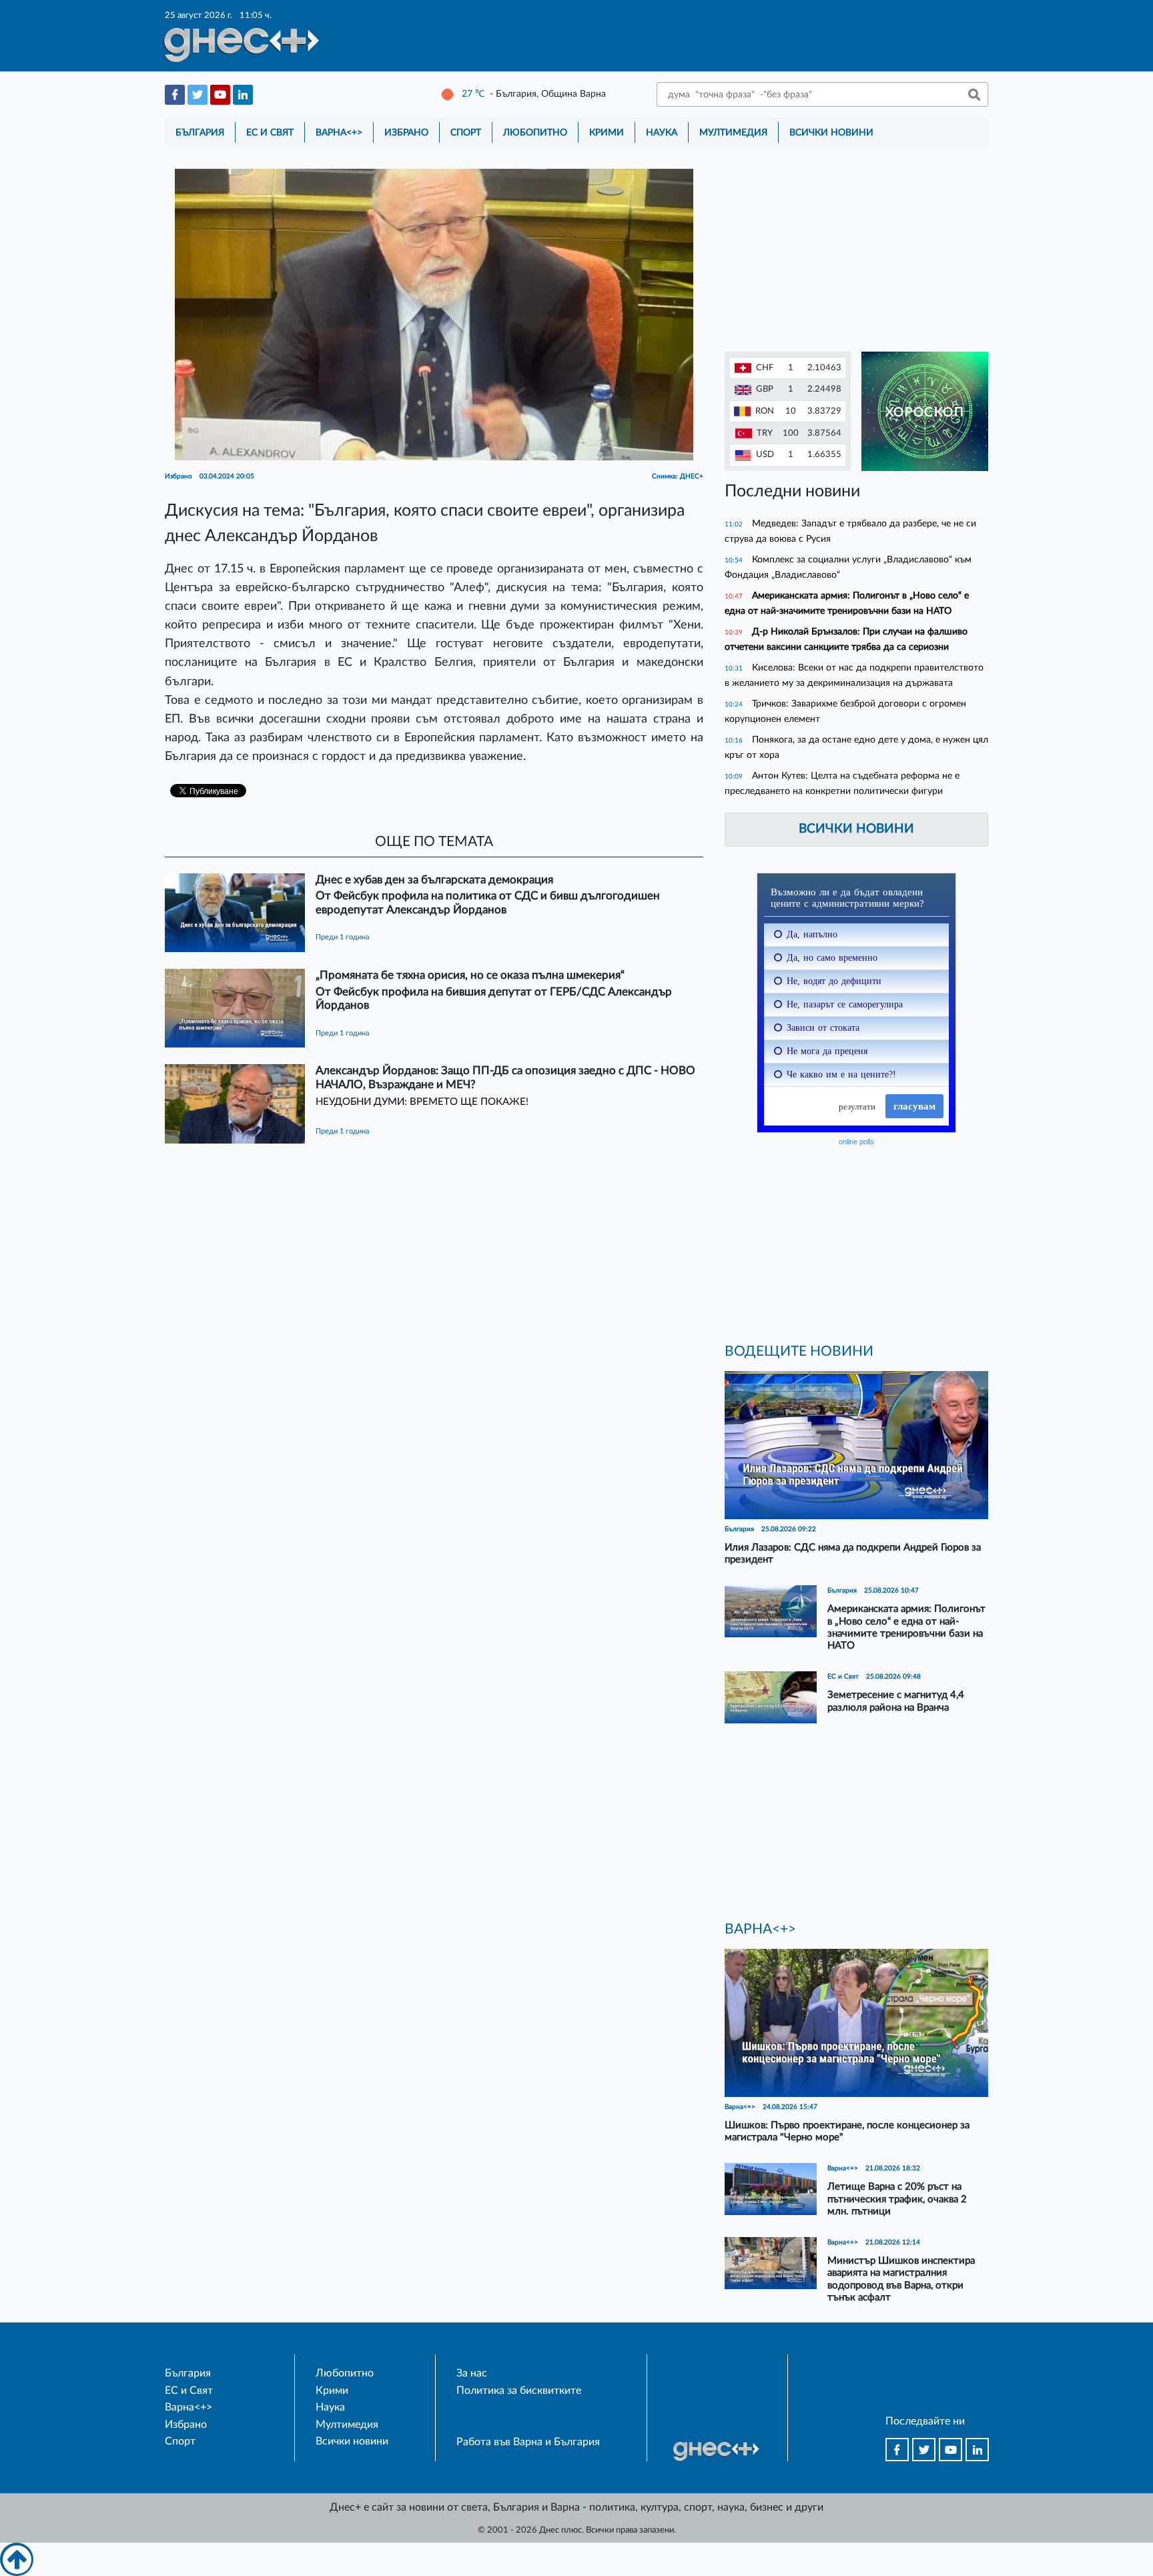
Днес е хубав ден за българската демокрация (434, 880)
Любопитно (535, 132)
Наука (662, 132)
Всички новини (831, 132)
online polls (856, 1142)
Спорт (466, 132)
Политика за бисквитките (519, 2391)
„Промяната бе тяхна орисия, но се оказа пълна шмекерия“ (470, 975)
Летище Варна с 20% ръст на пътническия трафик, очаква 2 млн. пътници (897, 2199)
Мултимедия (733, 132)
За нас (472, 2373)
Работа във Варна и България (528, 2442)
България (200, 132)
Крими (607, 132)
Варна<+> (339, 132)
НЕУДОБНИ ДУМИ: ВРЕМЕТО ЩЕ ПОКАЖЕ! (422, 1102)
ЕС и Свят (270, 132)
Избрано (406, 132)
